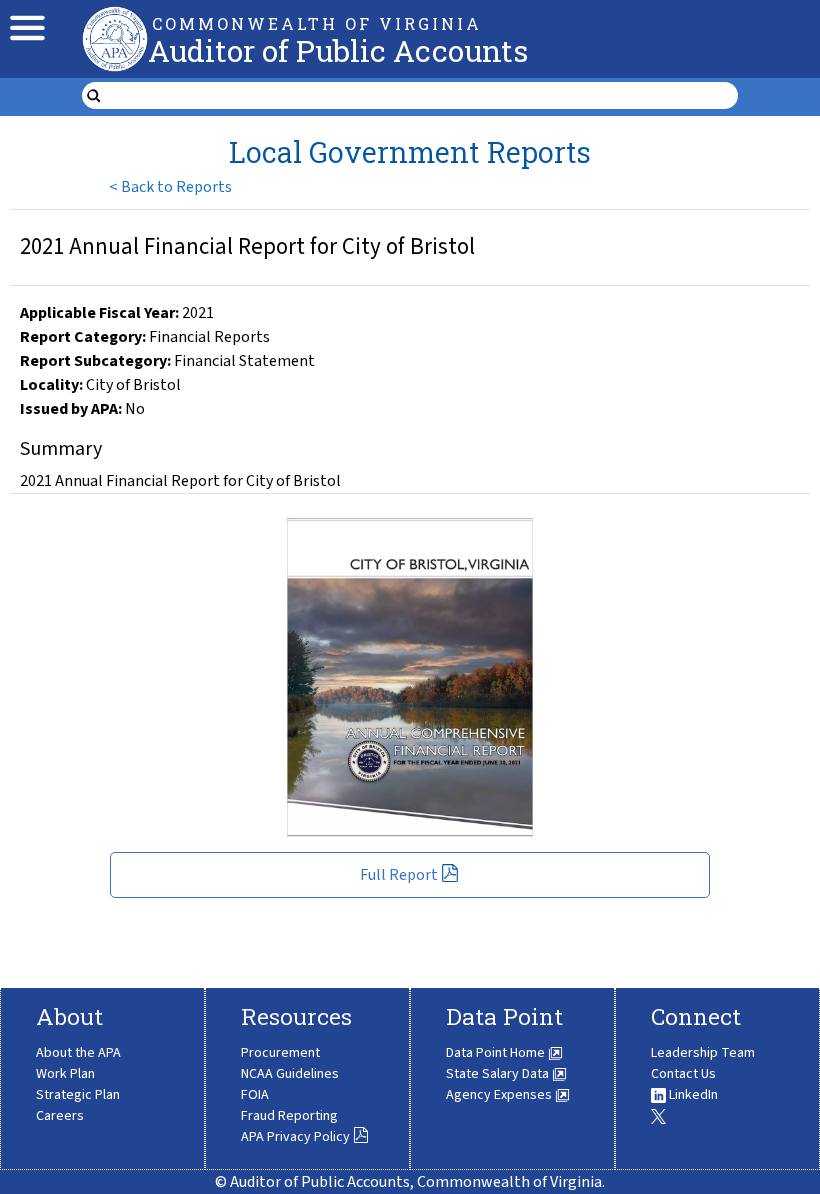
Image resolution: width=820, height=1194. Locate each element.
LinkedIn (692, 1095)
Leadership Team (703, 1053)
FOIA (255, 1095)
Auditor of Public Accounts (338, 50)
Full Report (399, 875)
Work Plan (65, 1074)
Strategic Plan (78, 1095)
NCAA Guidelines (290, 1074)
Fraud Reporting (289, 1116)
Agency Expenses (500, 1095)
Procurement (280, 1053)
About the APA (78, 1053)
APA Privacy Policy (295, 1137)
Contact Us (683, 1074)
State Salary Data (499, 1074)
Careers (60, 1116)
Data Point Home (497, 1053)
